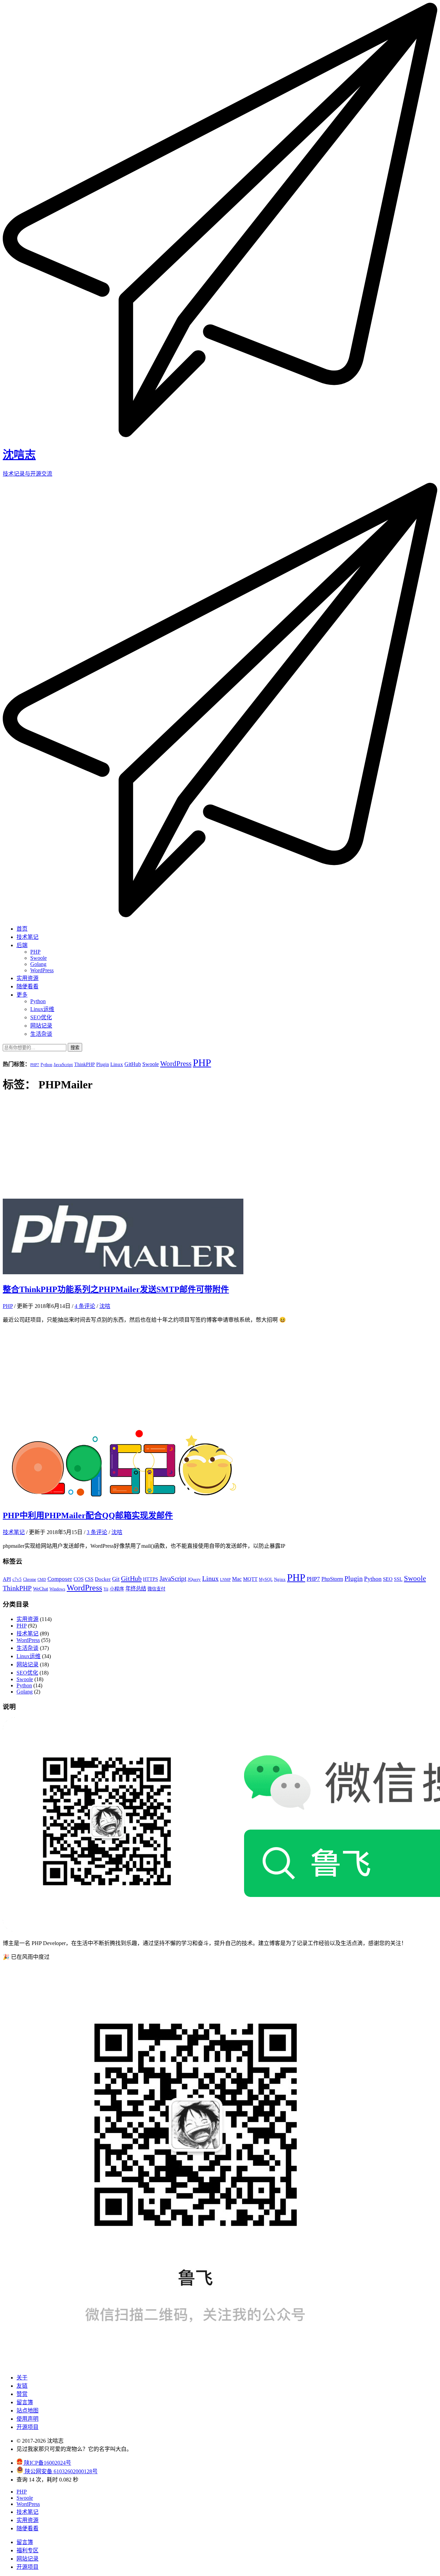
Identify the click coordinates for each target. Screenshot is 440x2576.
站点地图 (27, 2411)
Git (116, 1579)
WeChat (41, 1589)
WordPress (42, 970)
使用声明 (27, 2419)
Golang (38, 964)
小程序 (117, 1589)
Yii (106, 1589)
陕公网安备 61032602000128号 (60, 2471)
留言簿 (25, 2402)
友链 (22, 2386)
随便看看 (27, 986)
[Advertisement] (220, 1147)
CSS (89, 1579)
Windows (57, 1589)
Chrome (30, 1579)
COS (79, 1579)
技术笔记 (27, 937)
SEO (388, 1579)
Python (38, 1001)
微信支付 (156, 1589)
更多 (22, 995)
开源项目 (27, 2427)
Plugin (103, 1064)
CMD (42, 1580)
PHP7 (35, 1065)
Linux (117, 1064)
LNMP (225, 1580)
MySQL (266, 1579)
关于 (22, 2378)
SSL (398, 1579)
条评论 (85, 1306)
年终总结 (136, 1589)
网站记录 (41, 1026)
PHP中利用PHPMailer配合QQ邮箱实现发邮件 (88, 1515)
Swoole (38, 958)
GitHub (133, 1064)
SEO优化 (41, 1017)
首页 (22, 929)
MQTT (250, 1579)
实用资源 (27, 978)
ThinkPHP (85, 1064)
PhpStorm (332, 1579)
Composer (60, 1579)
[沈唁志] (220, 915)
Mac (237, 1579)
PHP (35, 952)
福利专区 (27, 2550)
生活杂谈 (41, 1034)
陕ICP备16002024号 (47, 2463)
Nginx (280, 1579)
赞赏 (22, 2394)
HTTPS (151, 1579)
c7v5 (17, 1579)
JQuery (194, 1579)
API (7, 1579)
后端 (22, 945)
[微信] (196, 2364)
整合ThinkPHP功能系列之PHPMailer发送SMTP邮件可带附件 (116, 1289)
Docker (103, 1579)
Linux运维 (42, 1009)
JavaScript (63, 1064)
